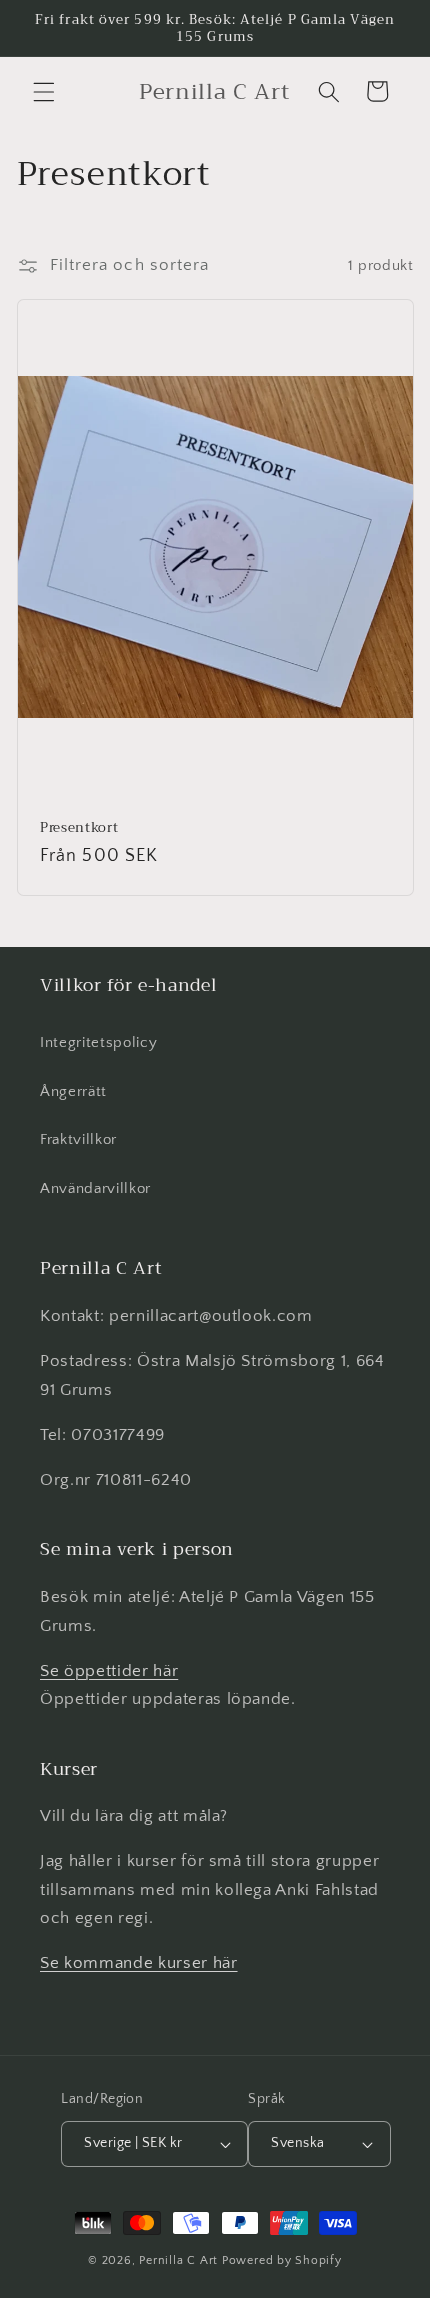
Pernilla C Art (178, 2260)
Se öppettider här (109, 1671)
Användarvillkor (95, 1188)
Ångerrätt (73, 1091)
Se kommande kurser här (139, 1963)
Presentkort (79, 827)
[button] (44, 91)
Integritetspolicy (98, 1042)
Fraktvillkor (78, 1139)
